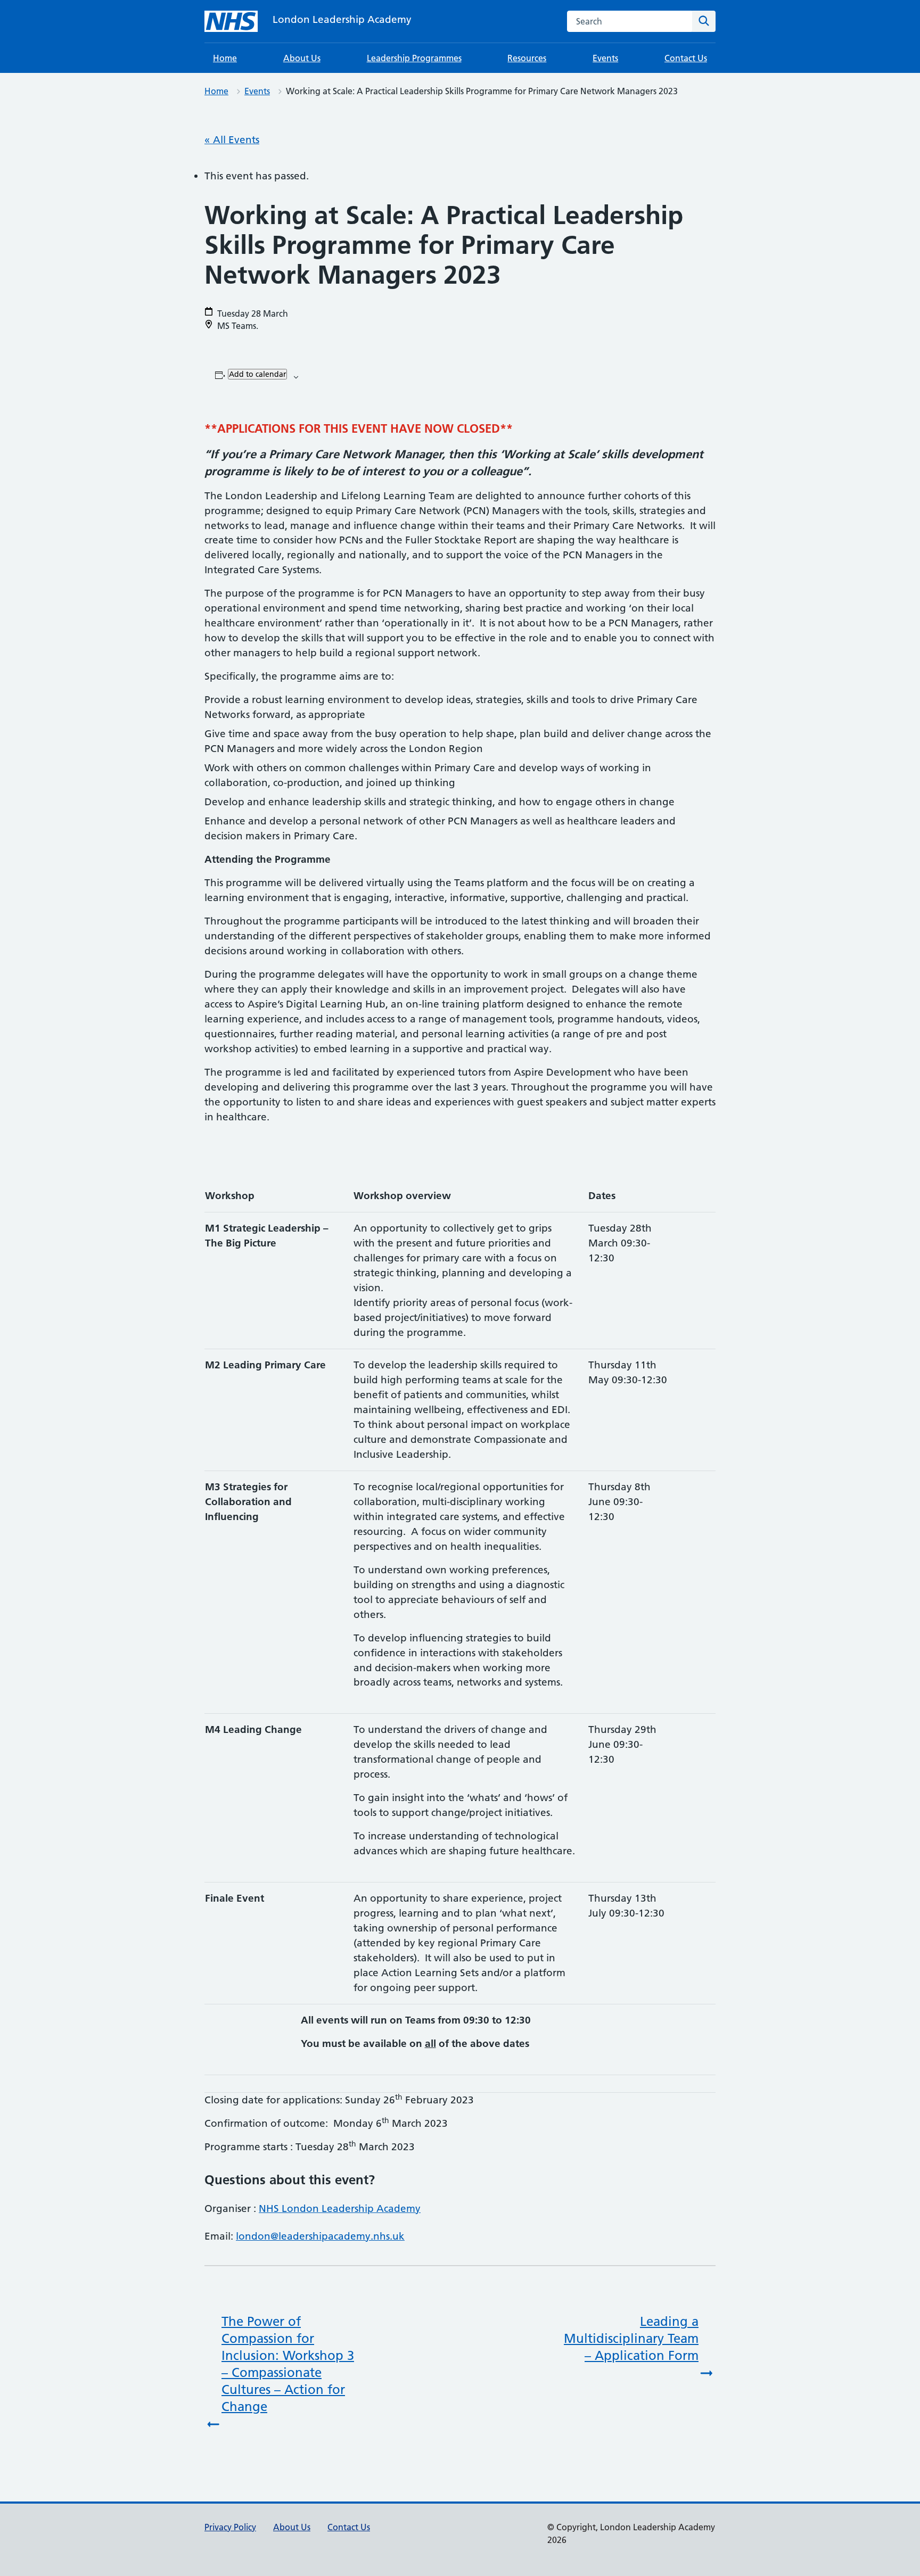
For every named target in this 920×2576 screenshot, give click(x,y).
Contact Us (686, 58)
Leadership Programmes (414, 58)
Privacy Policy (230, 2527)
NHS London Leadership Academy (340, 2208)
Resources (527, 58)
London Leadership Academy (342, 19)
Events (605, 58)
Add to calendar (257, 374)
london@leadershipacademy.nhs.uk (320, 2236)
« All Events (232, 140)
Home (225, 58)
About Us (302, 58)
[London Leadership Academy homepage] (231, 21)
